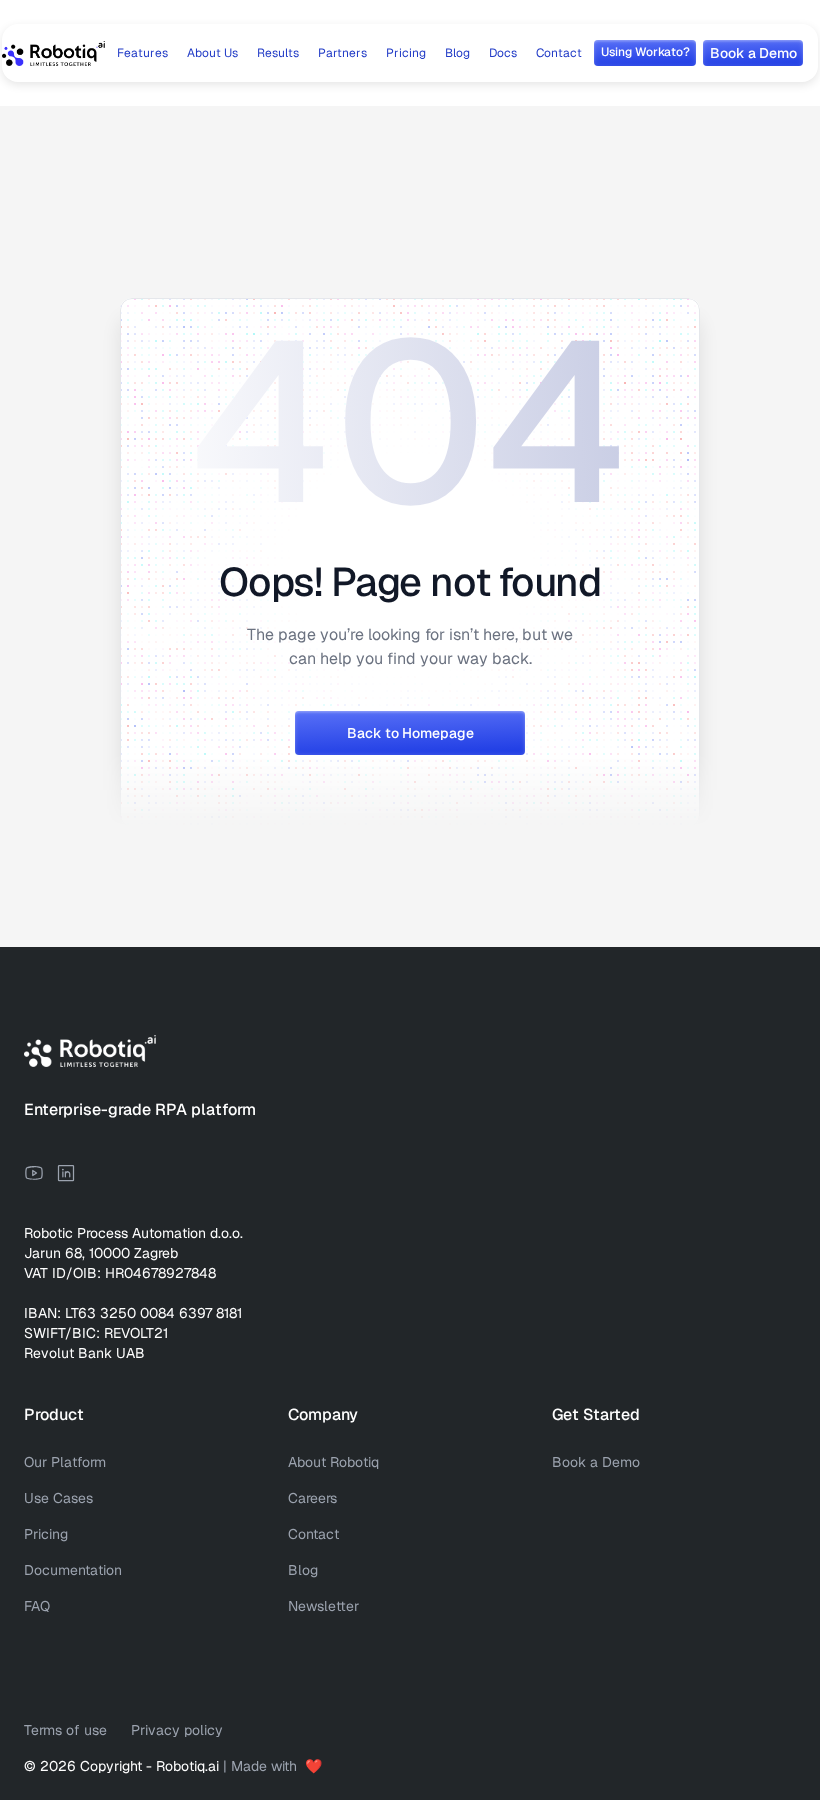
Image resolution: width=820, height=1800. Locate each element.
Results (278, 53)
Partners (342, 53)
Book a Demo (596, 1462)
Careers (312, 1498)
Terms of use (65, 1730)
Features (142, 53)
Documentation (73, 1570)
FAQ (37, 1606)
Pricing (406, 53)
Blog (457, 53)
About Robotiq (333, 1462)
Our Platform (65, 1462)
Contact (559, 53)
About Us (212, 53)
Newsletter (323, 1606)
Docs (503, 53)
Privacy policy (177, 1730)
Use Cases (58, 1498)
